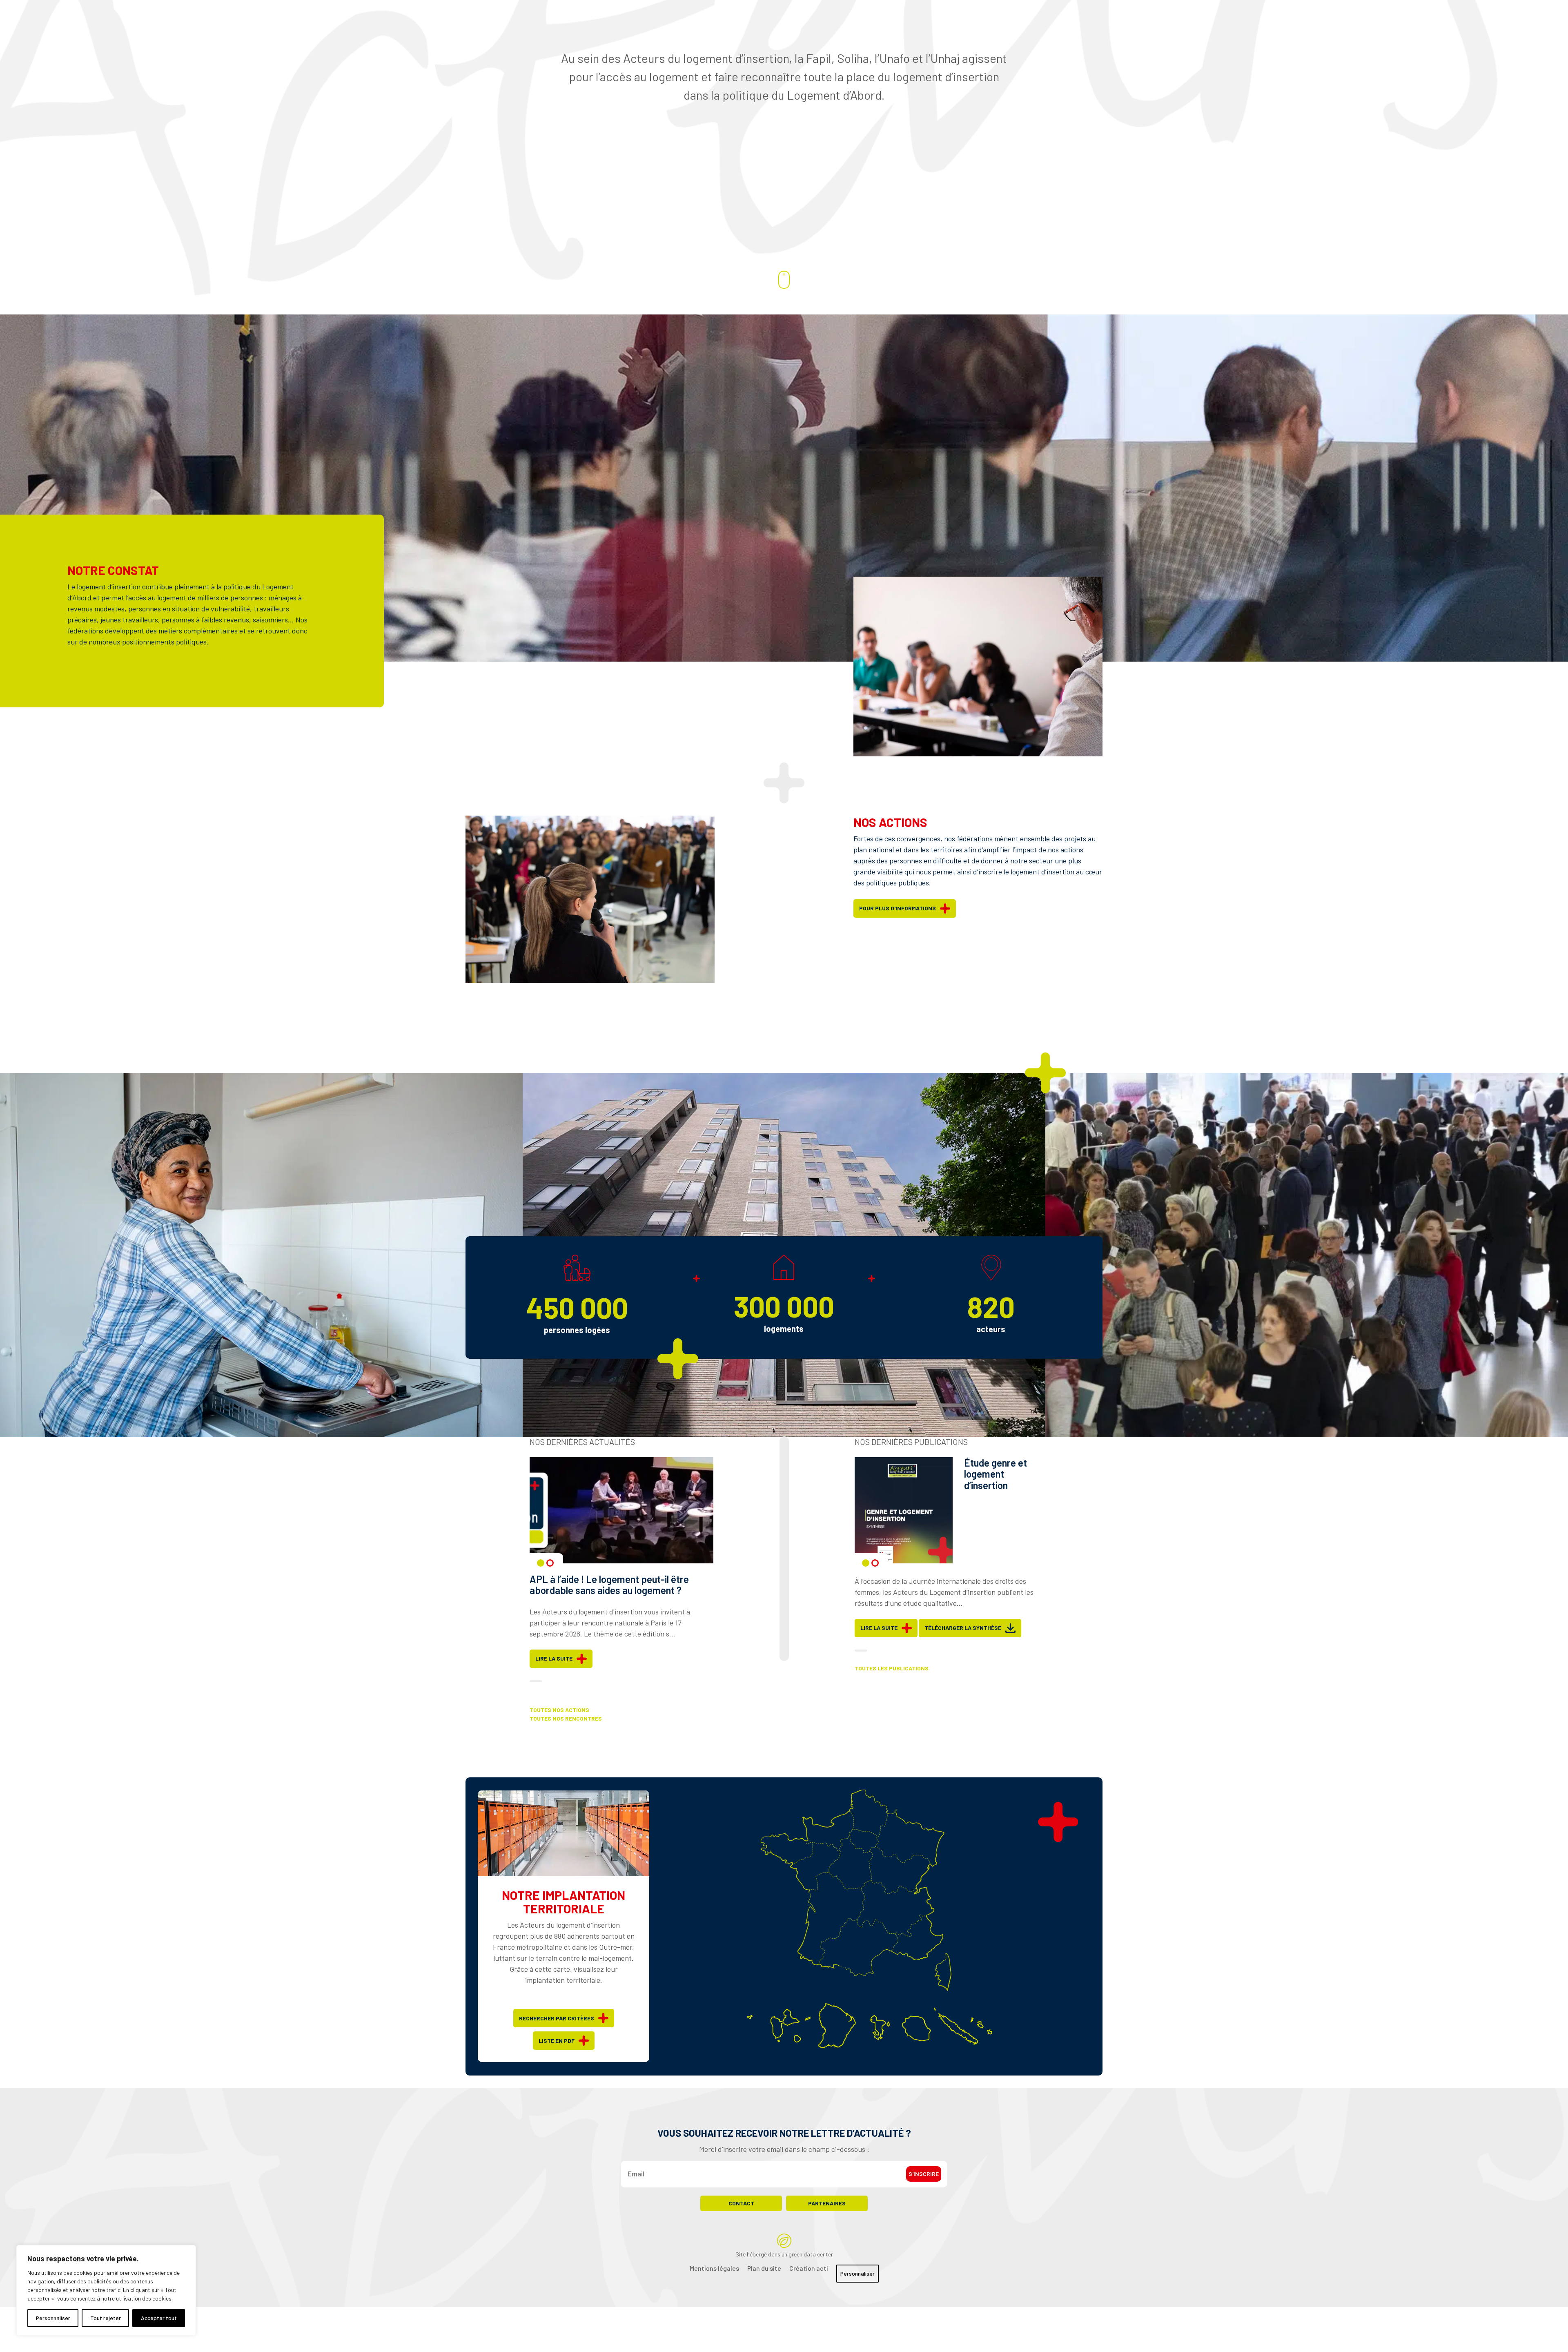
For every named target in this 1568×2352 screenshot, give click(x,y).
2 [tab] (550, 1563)
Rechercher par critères (557, 2018)
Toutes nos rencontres (566, 1719)
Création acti (809, 2268)
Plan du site (764, 2268)
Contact (741, 2203)
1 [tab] (541, 1563)
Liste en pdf (557, 2041)
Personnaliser (53, 2318)
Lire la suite (554, 1670)
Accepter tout (159, 2318)
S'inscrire (924, 2174)
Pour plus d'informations (898, 908)
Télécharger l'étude (955, 1628)
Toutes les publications (892, 1668)
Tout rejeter (106, 2318)
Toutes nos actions (559, 1710)
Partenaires (827, 2203)
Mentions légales (714, 2268)
